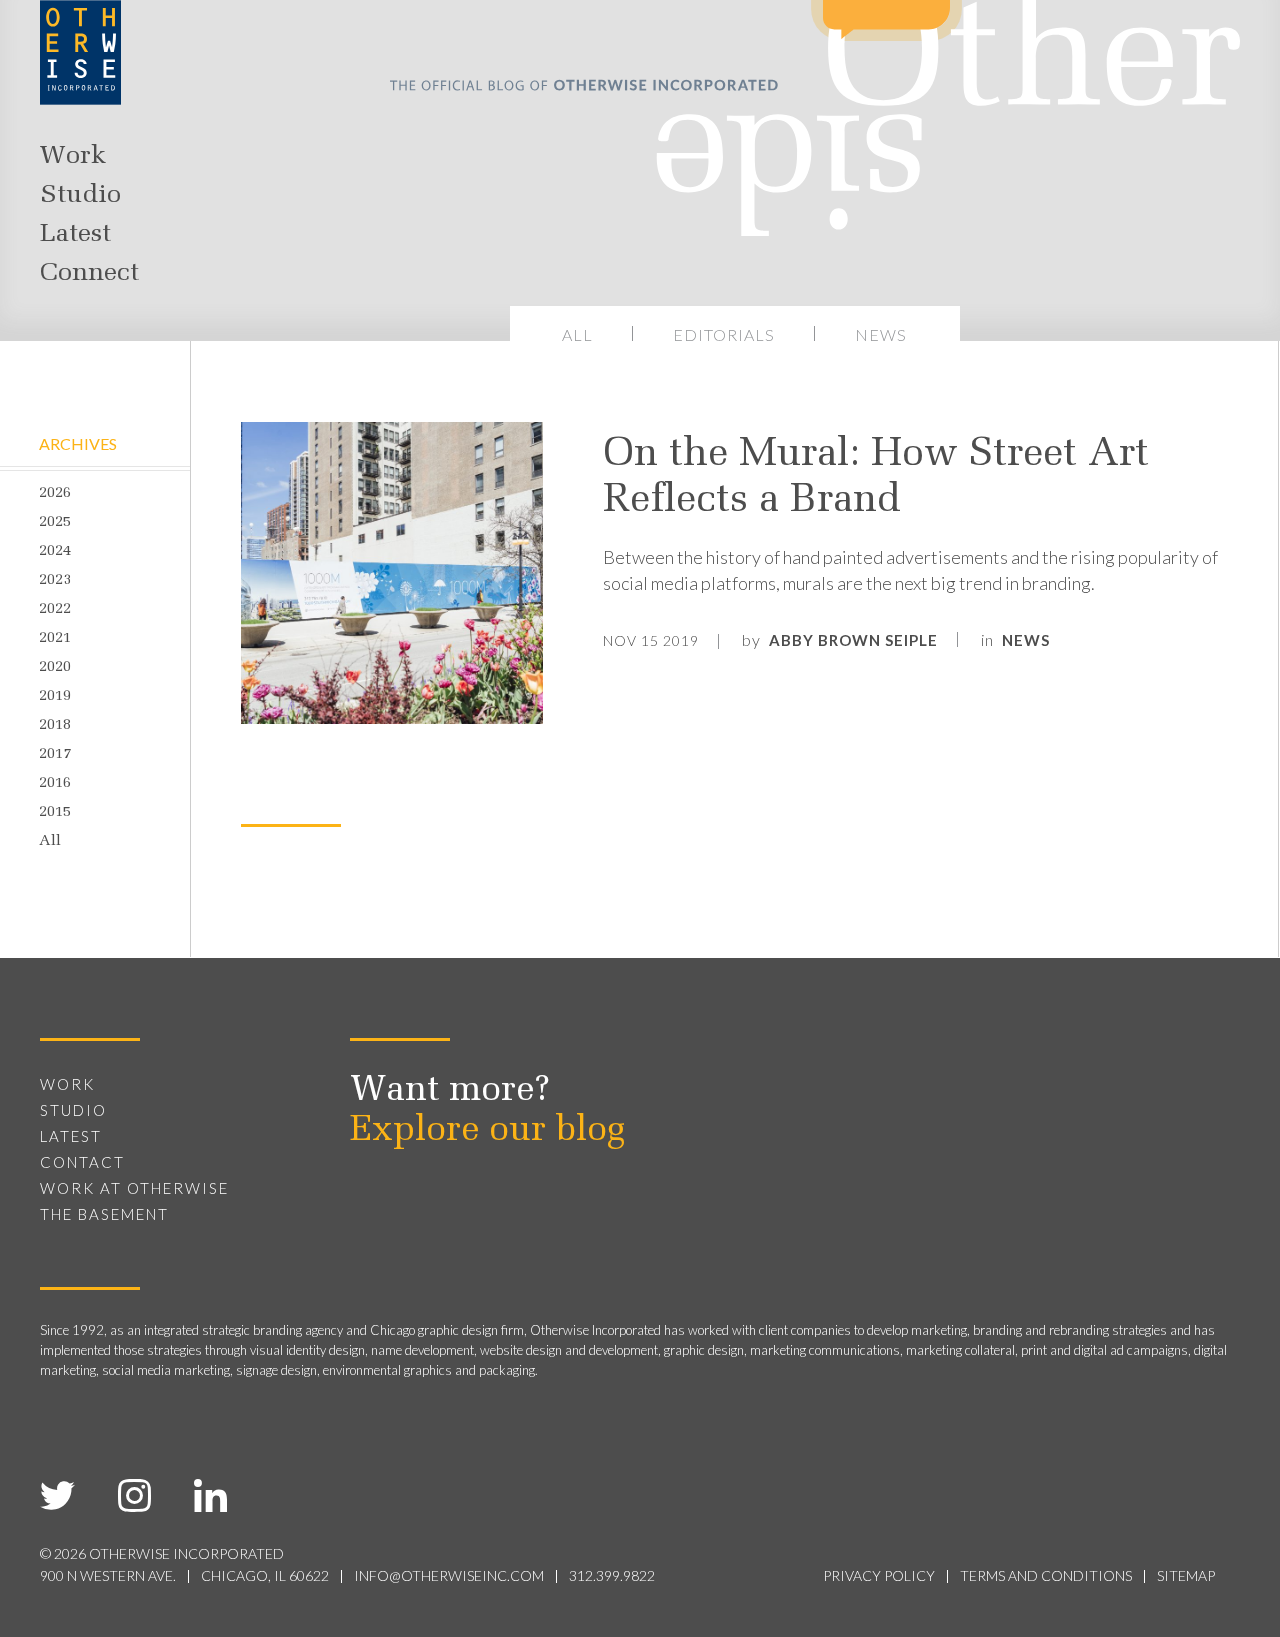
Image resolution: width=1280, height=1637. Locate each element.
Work (73, 157)
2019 (55, 696)
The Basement (104, 1214)
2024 (55, 551)
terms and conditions (1046, 1575)
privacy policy (879, 1575)
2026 (55, 493)
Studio (80, 196)
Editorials (724, 334)
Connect (89, 274)
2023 (55, 580)
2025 (55, 522)
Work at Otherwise (134, 1188)
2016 (55, 783)
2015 (55, 812)
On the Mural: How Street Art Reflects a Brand (876, 478)
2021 (55, 638)
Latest (75, 235)
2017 (55, 754)
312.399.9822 (612, 1575)
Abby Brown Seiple (853, 640)
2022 (55, 609)
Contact (82, 1162)
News (881, 334)
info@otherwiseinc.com (449, 1575)
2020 (55, 667)
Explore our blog (487, 1131)
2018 (55, 725)
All (577, 334)
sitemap (1186, 1575)
